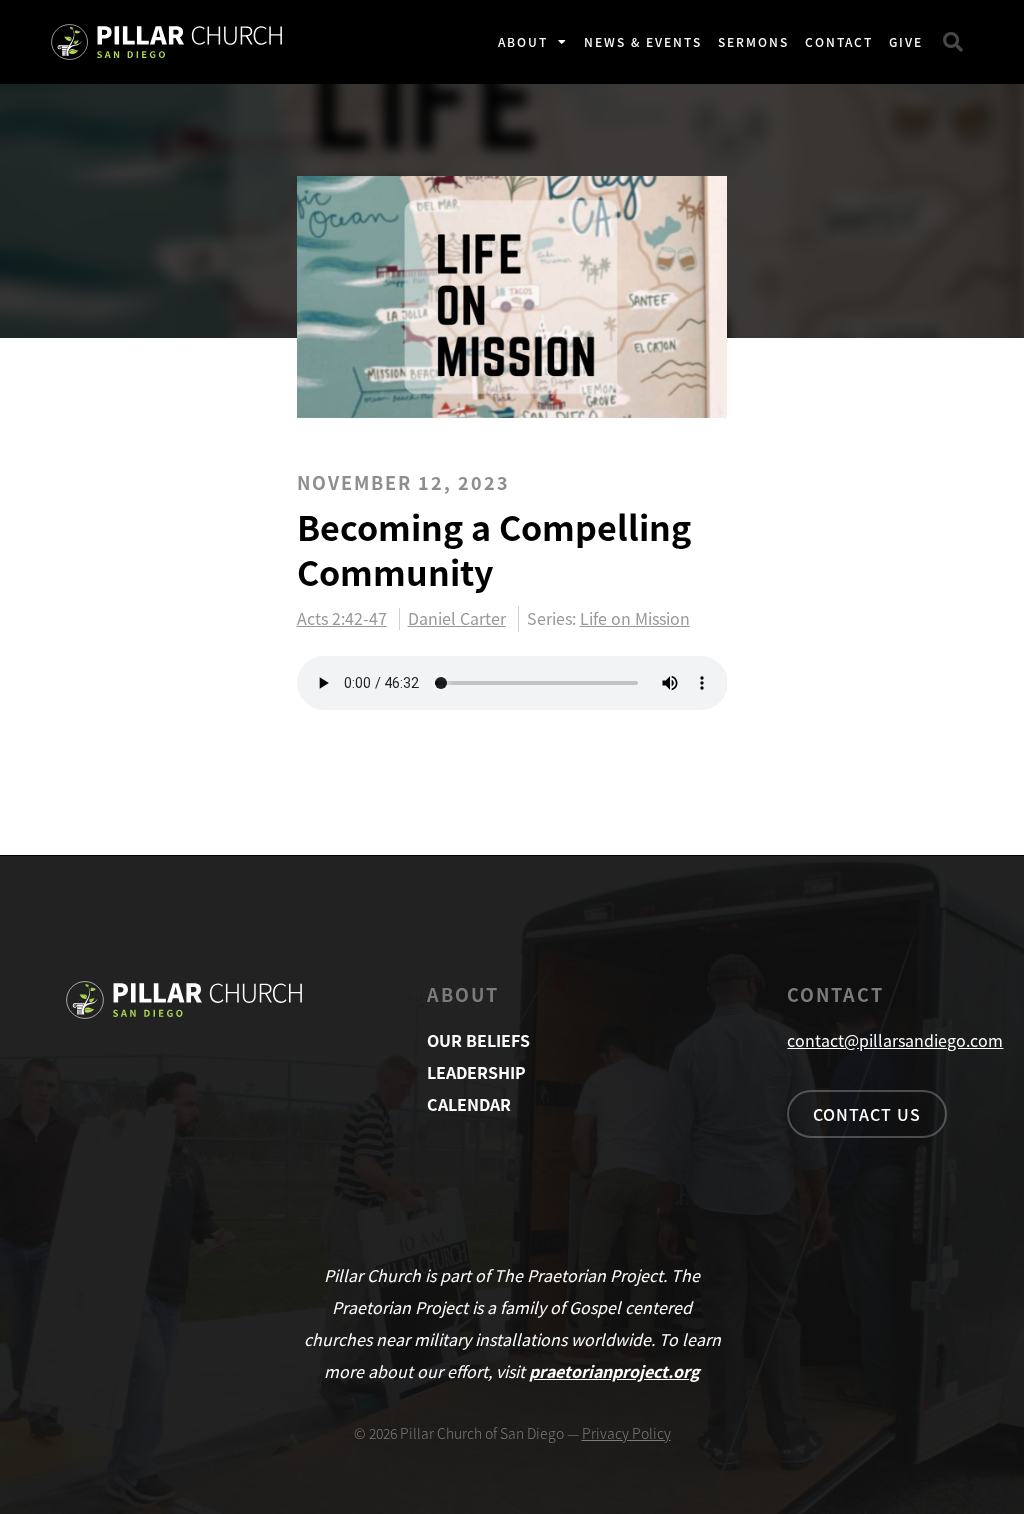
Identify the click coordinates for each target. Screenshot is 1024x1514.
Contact (839, 41)
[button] (953, 42)
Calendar (469, 1104)
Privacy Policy (626, 1433)
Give (906, 41)
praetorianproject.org (614, 1371)
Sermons (753, 41)
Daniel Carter (457, 619)
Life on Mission (635, 618)
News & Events (643, 41)
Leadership (476, 1072)
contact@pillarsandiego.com (895, 1040)
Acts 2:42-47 (342, 619)
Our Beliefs (478, 1040)
